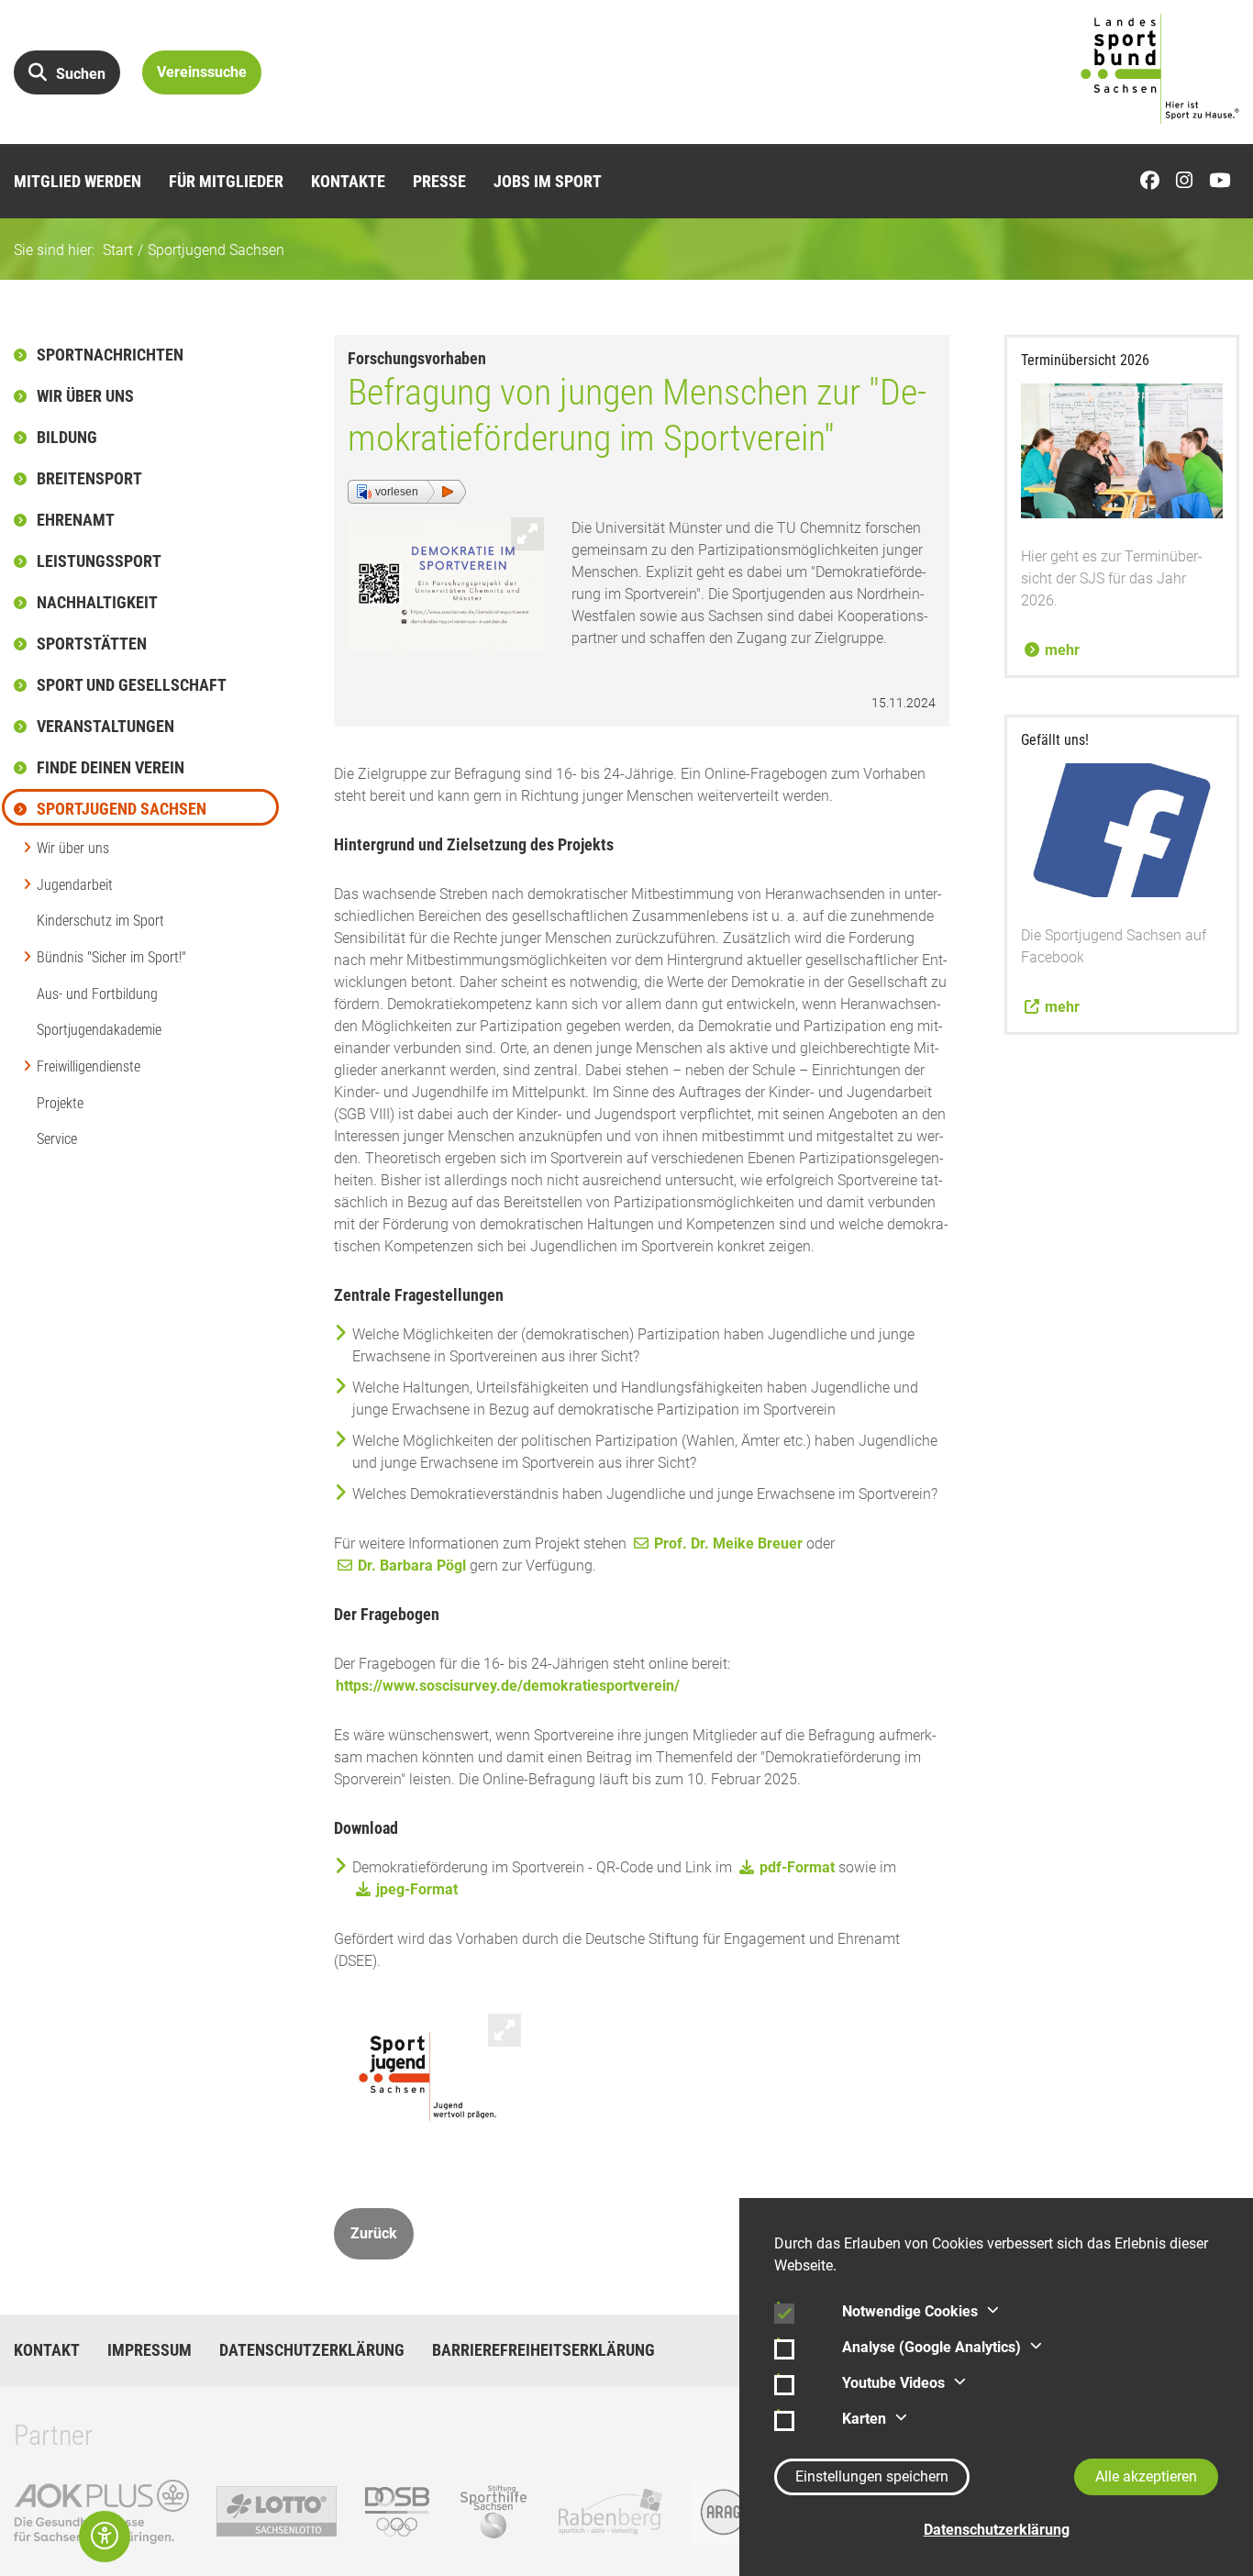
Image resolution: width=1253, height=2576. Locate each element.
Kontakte (348, 181)
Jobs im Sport (548, 181)
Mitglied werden (78, 181)
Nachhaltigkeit (97, 602)
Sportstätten (92, 644)
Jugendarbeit (75, 885)
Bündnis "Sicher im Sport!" (111, 957)
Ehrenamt (76, 520)
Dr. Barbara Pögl (412, 1566)
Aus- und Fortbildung (97, 994)
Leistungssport (99, 561)
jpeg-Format (417, 1889)
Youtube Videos (893, 2383)
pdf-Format (797, 1867)
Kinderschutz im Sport (100, 921)
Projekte (60, 1103)
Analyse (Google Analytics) (931, 2347)
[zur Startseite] (1160, 69)
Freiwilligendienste (89, 1066)
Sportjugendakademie (99, 1030)
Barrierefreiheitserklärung (543, 2350)
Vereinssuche (202, 72)
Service (57, 1139)
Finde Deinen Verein (111, 767)
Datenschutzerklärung (312, 2350)
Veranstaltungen (105, 726)
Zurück (374, 2233)
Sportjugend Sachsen (216, 250)
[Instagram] (1189, 181)
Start (118, 250)
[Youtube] (1224, 181)
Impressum (150, 2350)
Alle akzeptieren (1146, 2476)
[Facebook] (1154, 181)
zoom (527, 534)
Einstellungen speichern (872, 2476)
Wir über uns (85, 396)
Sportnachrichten (110, 355)
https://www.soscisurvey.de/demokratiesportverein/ (508, 1686)
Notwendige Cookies (910, 2311)
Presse (439, 181)
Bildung (67, 437)
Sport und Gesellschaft (132, 685)
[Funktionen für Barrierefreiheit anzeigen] (105, 2537)
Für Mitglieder (226, 181)
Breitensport (89, 478)
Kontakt (47, 2350)
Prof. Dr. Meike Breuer (728, 1543)
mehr (1062, 650)
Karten (864, 2419)
